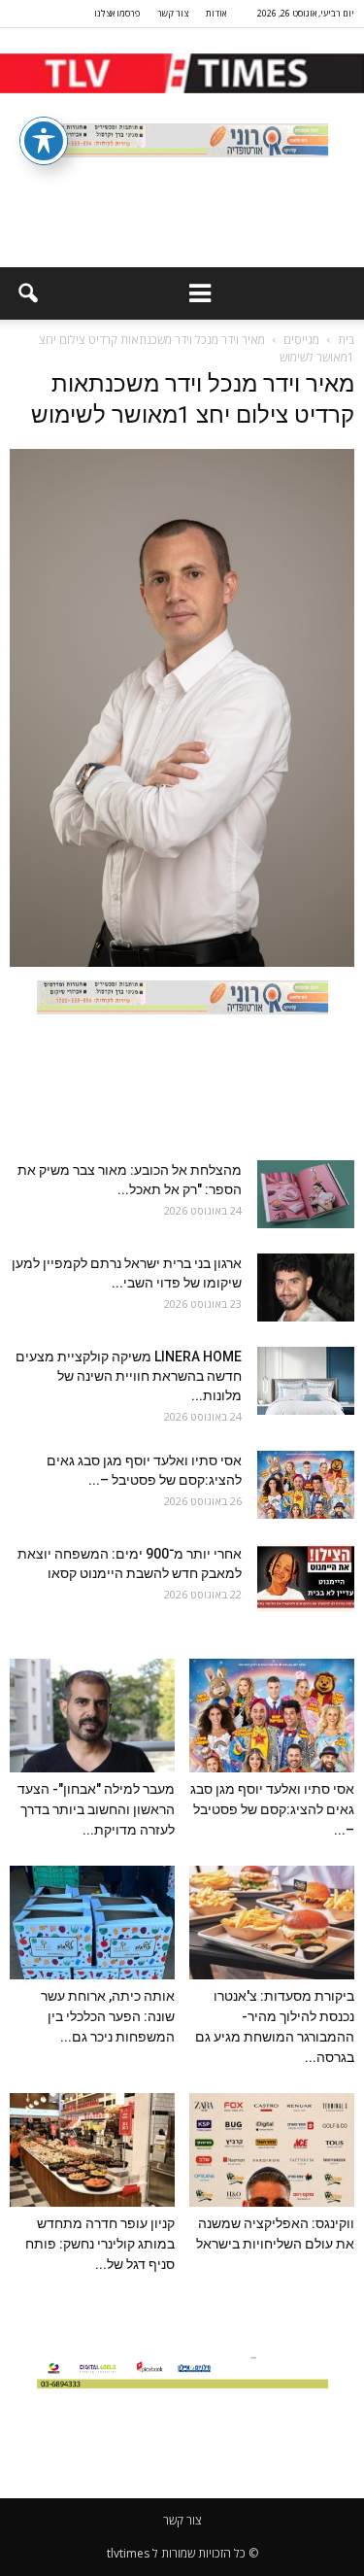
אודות (216, 13)
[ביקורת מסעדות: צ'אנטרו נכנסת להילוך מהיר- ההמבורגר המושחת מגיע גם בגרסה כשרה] (272, 1923)
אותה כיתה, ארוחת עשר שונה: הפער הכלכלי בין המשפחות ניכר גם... (108, 2016)
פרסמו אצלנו (117, 13)
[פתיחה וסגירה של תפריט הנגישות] (44, 141)
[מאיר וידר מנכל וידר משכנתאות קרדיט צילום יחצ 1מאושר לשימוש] (182, 962)
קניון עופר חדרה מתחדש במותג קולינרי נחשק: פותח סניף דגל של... (100, 2244)
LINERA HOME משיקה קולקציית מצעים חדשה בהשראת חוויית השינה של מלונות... (129, 1376)
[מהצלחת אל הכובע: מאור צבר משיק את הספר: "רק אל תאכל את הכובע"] (306, 1194)
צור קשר (173, 13)
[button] (27, 293)
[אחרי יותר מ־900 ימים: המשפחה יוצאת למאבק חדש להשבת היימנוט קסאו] (306, 1578)
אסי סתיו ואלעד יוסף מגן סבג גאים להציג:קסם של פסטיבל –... (272, 1809)
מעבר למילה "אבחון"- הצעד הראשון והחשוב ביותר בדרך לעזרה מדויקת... (96, 1809)
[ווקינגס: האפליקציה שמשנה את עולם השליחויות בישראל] (272, 2150)
